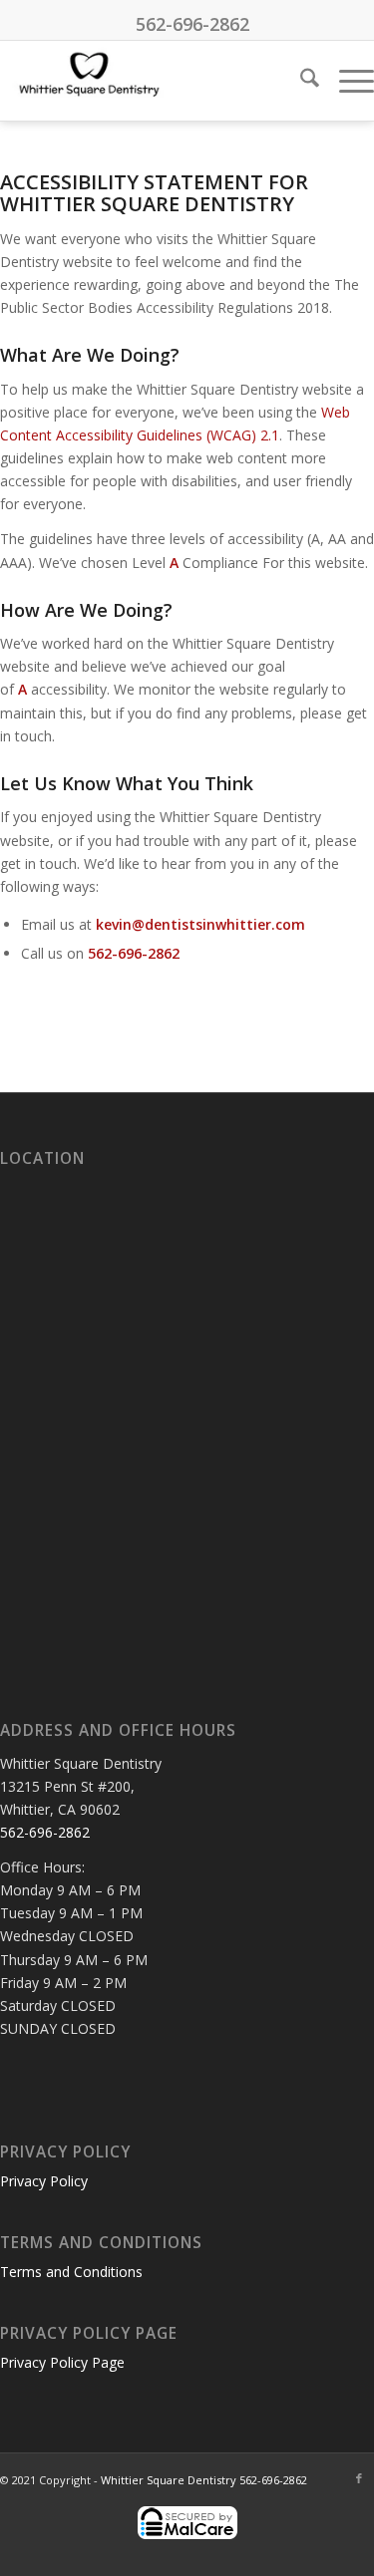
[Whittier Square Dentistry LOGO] (150, 81)
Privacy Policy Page (62, 2362)
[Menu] (347, 81)
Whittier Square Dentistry (169, 2480)
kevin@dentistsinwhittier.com (200, 924)
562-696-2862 (192, 24)
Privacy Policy (44, 2181)
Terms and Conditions (71, 2272)
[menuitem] (300, 81)
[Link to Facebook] (359, 2478)
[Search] (300, 81)
